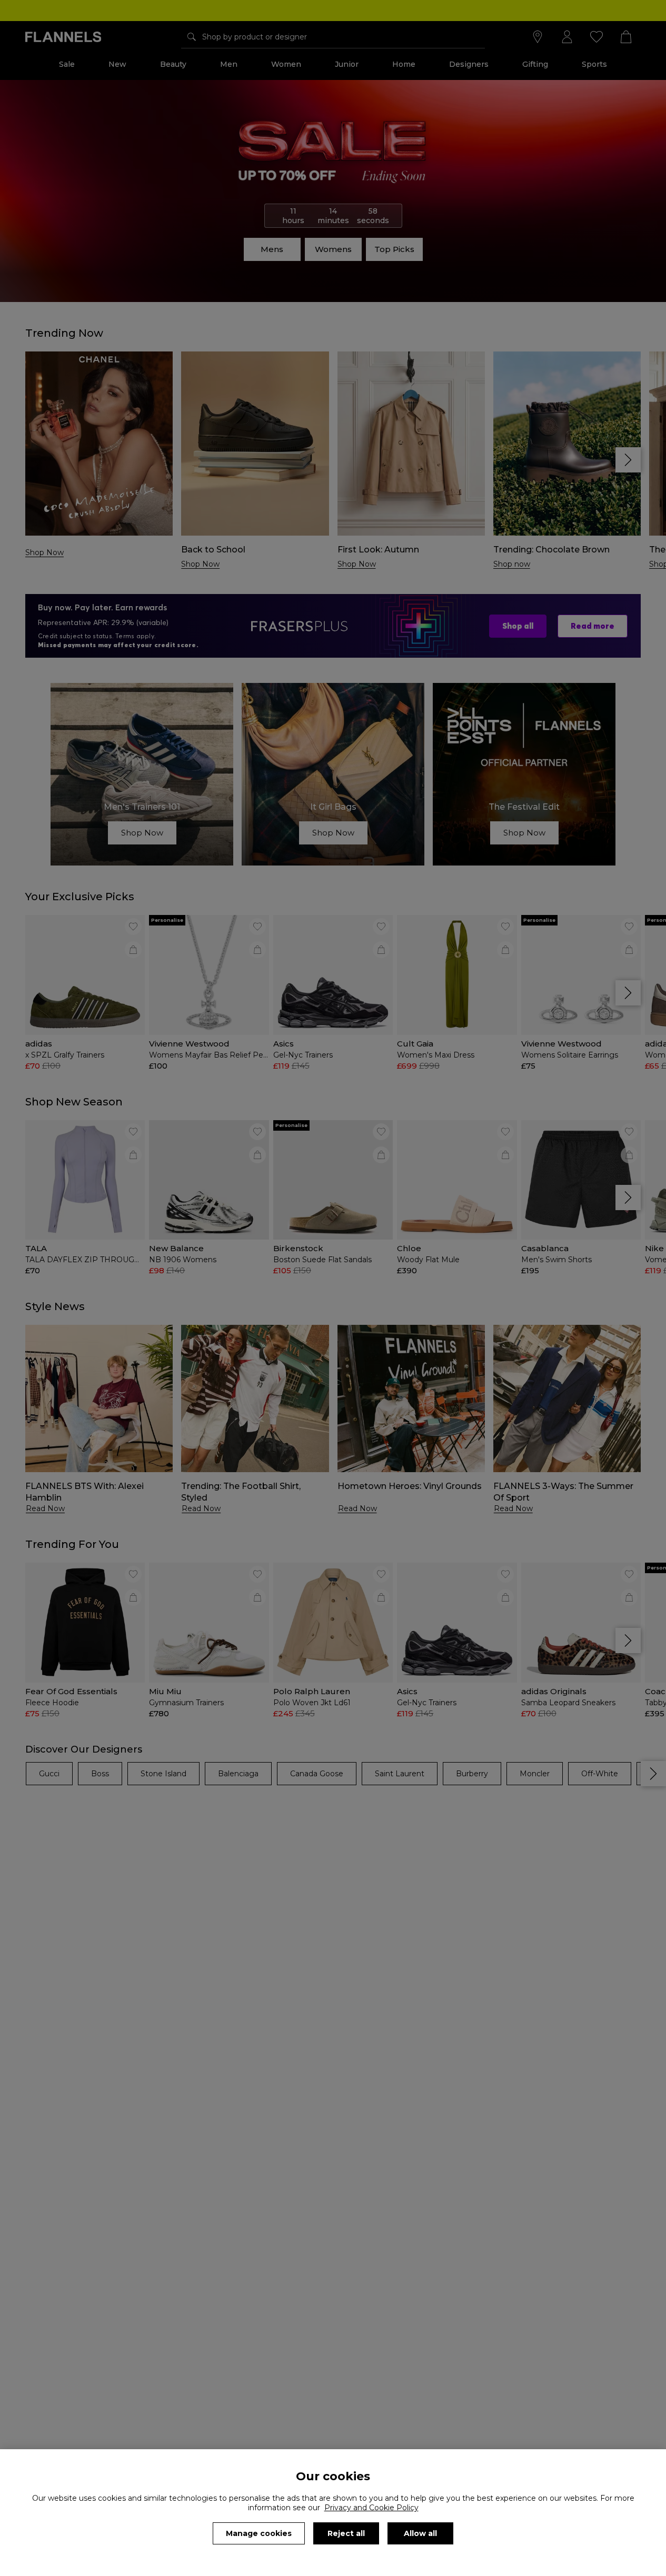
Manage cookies (259, 2533)
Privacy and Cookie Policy (371, 2508)
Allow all (420, 2533)
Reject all (346, 2533)
